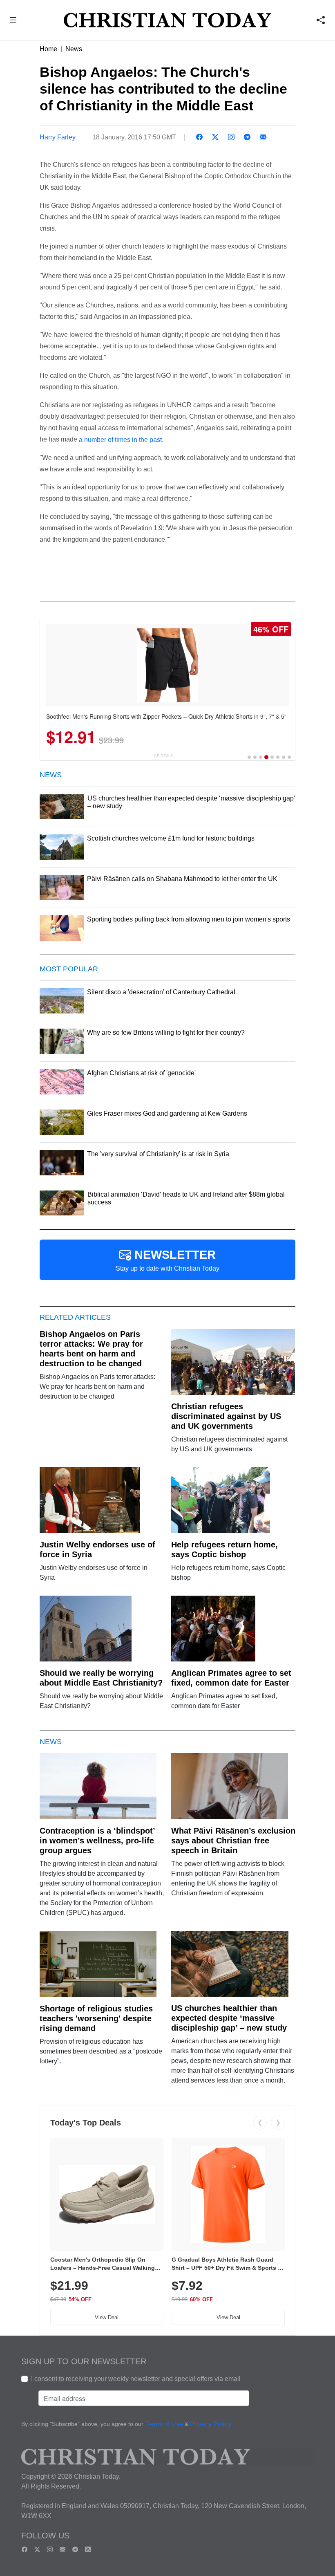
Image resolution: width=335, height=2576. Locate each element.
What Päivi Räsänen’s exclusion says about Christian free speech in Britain (233, 1841)
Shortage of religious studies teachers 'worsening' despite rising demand (96, 2018)
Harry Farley (58, 137)
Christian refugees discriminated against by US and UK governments (226, 1416)
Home (48, 49)
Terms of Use (164, 2425)
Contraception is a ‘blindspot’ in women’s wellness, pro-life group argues (97, 1841)
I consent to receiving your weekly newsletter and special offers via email (136, 2379)
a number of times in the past (120, 440)
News (74, 49)
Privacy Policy (211, 2425)
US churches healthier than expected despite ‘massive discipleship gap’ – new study (229, 2018)
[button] (13, 21)
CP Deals (163, 756)
